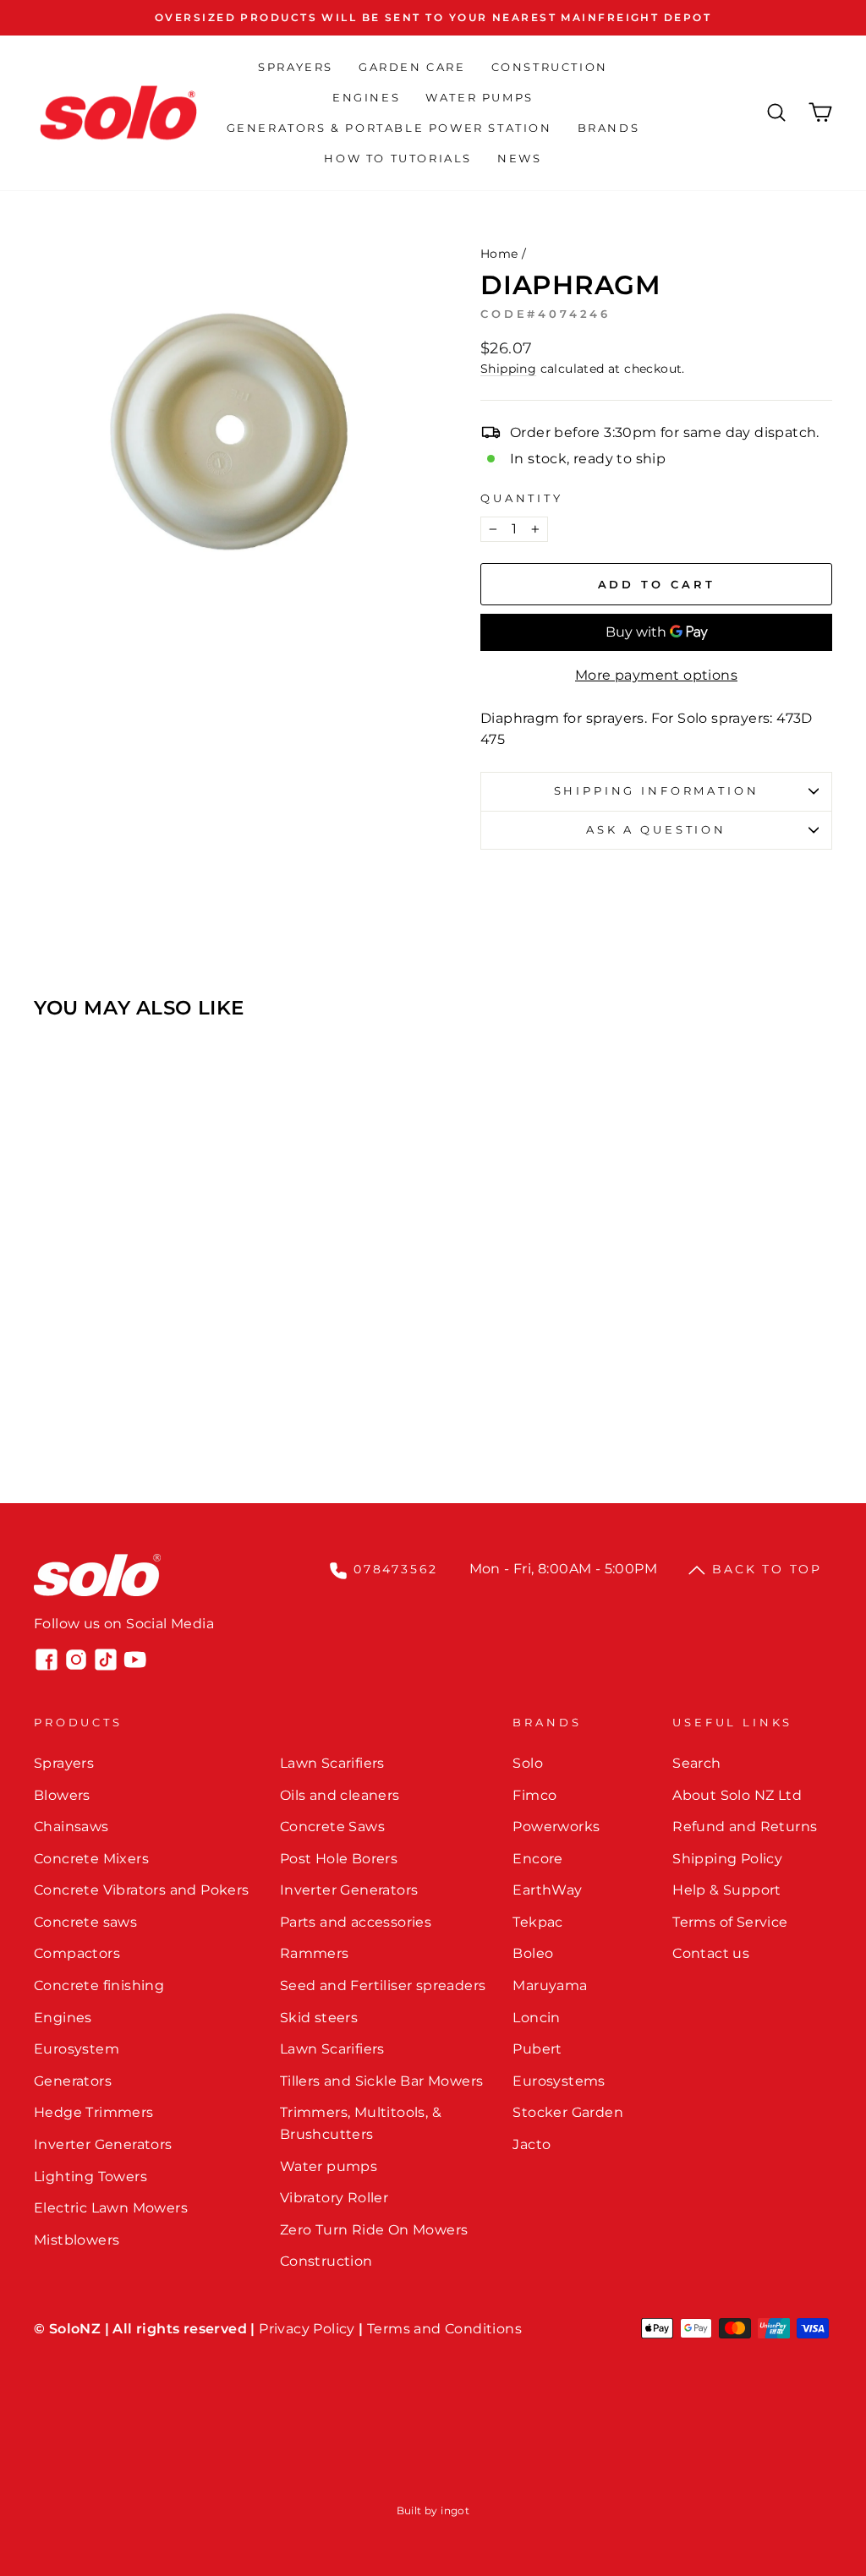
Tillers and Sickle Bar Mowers (382, 2081)
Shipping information (657, 791)
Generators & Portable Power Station (389, 128)
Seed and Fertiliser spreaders (383, 1985)
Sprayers (296, 67)
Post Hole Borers (339, 1859)
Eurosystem (77, 2049)
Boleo (533, 1953)
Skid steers (319, 2018)
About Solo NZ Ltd (737, 1795)
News (519, 158)
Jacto (532, 2144)
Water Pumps (480, 97)
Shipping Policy (727, 1859)
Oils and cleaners (340, 1795)
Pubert (537, 2049)
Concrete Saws (332, 1827)
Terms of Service (730, 1922)
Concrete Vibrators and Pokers (142, 1890)
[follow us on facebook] (47, 1660)
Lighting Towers (90, 2177)
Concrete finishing (99, 1985)
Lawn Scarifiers (332, 1763)
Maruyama (550, 1985)
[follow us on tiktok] (106, 1660)
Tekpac (537, 1922)
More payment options (656, 675)
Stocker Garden (568, 2112)
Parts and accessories (356, 1922)
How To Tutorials (398, 158)
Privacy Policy (307, 2329)
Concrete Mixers (91, 1859)
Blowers (62, 1795)
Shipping (508, 369)
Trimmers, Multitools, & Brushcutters (361, 2123)
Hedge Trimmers (94, 2112)
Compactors (77, 1953)
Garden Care (412, 67)
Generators (73, 2081)
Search (696, 1763)
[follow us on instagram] (76, 1660)
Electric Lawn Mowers (111, 2208)
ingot (455, 2510)
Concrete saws (85, 1922)
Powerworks (556, 1827)
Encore (537, 1859)
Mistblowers (77, 2240)
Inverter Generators (103, 2144)
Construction (550, 67)
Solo (528, 1763)
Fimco (534, 1795)
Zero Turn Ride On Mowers (374, 2230)
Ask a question (656, 830)
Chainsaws (71, 1827)
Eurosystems (559, 2081)
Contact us (711, 1953)
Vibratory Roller (334, 2198)
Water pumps (329, 2166)
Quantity (522, 498)
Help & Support (727, 1890)
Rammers (315, 1953)
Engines (366, 97)
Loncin (536, 2018)
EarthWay (547, 1890)
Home (499, 254)
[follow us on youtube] (135, 1660)
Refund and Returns (745, 1827)
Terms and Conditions (444, 2329)
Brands (609, 128)
